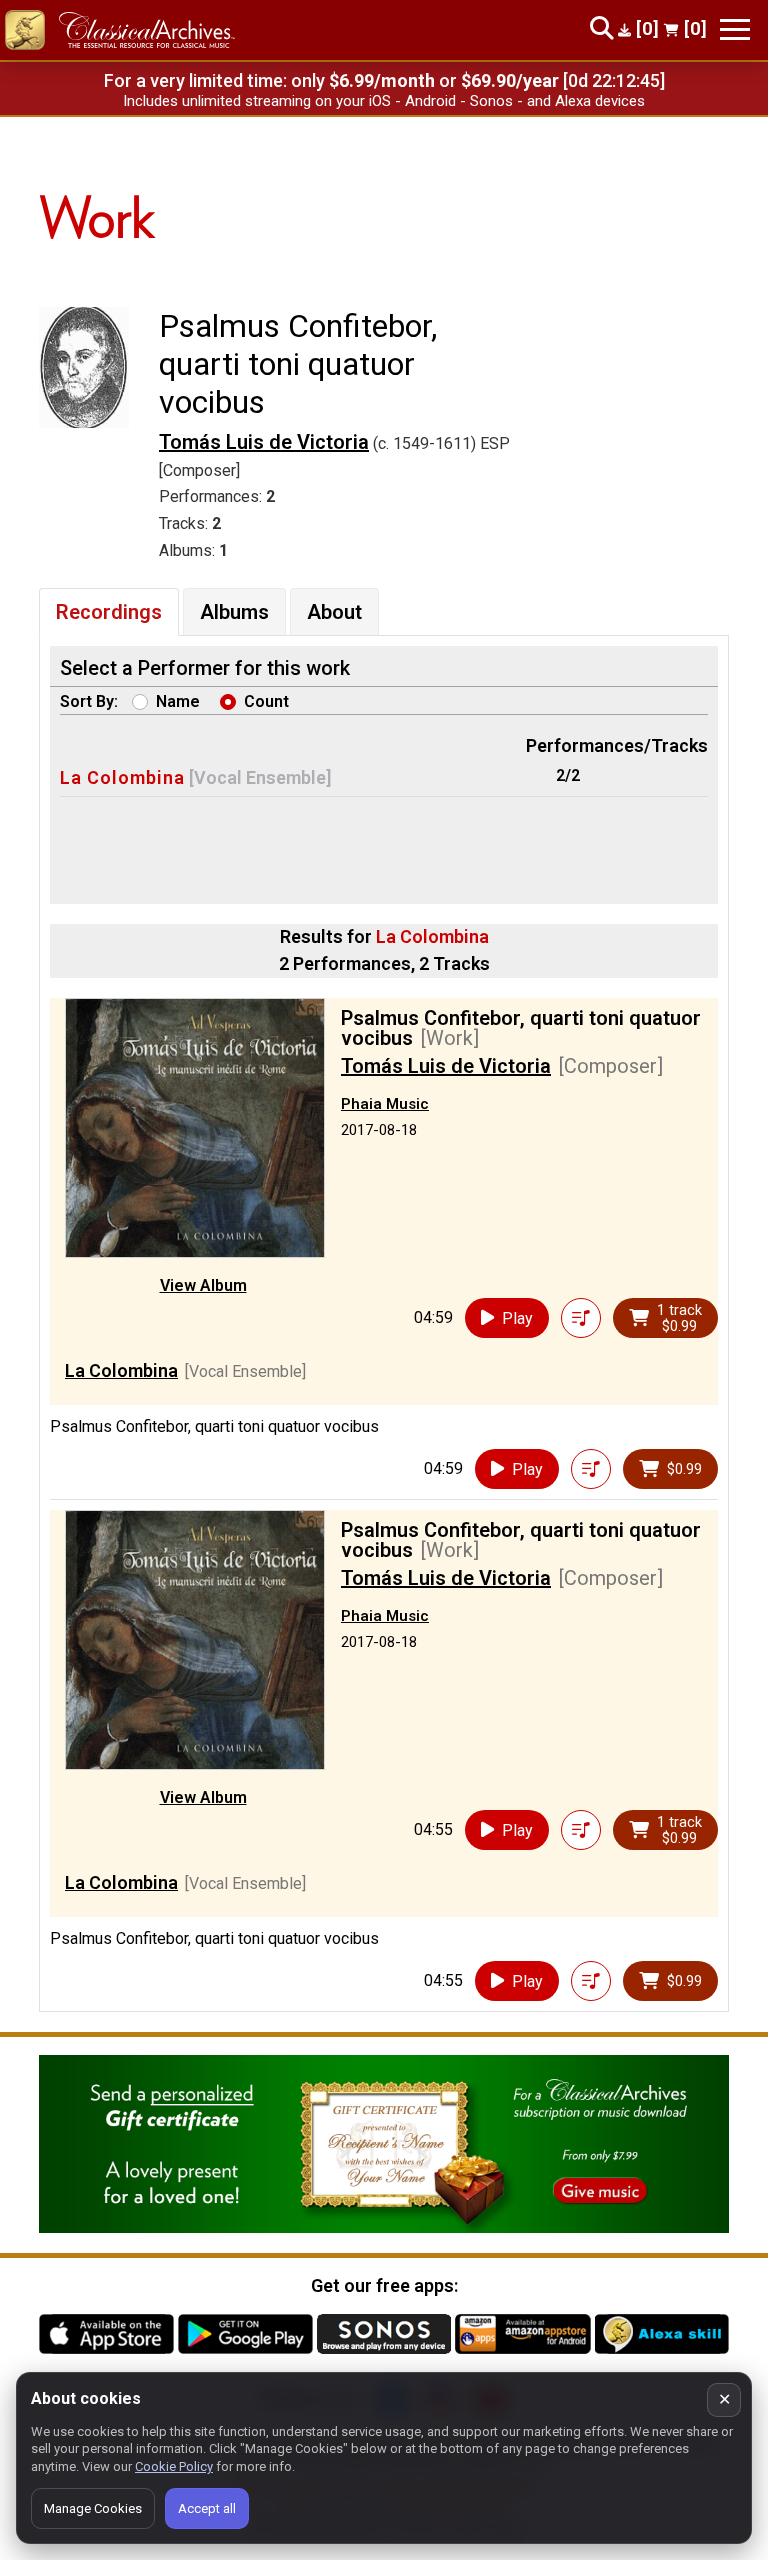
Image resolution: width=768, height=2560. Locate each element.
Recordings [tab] (109, 612)
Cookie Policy (174, 2466)
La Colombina (122, 777)
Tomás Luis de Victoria (264, 442)
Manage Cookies (93, 2508)
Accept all (207, 2508)
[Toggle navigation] (735, 29)
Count (266, 701)
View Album (203, 1285)
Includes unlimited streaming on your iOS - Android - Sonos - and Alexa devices (384, 101)
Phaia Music (385, 1104)
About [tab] (334, 612)
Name (178, 701)
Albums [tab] (234, 612)
